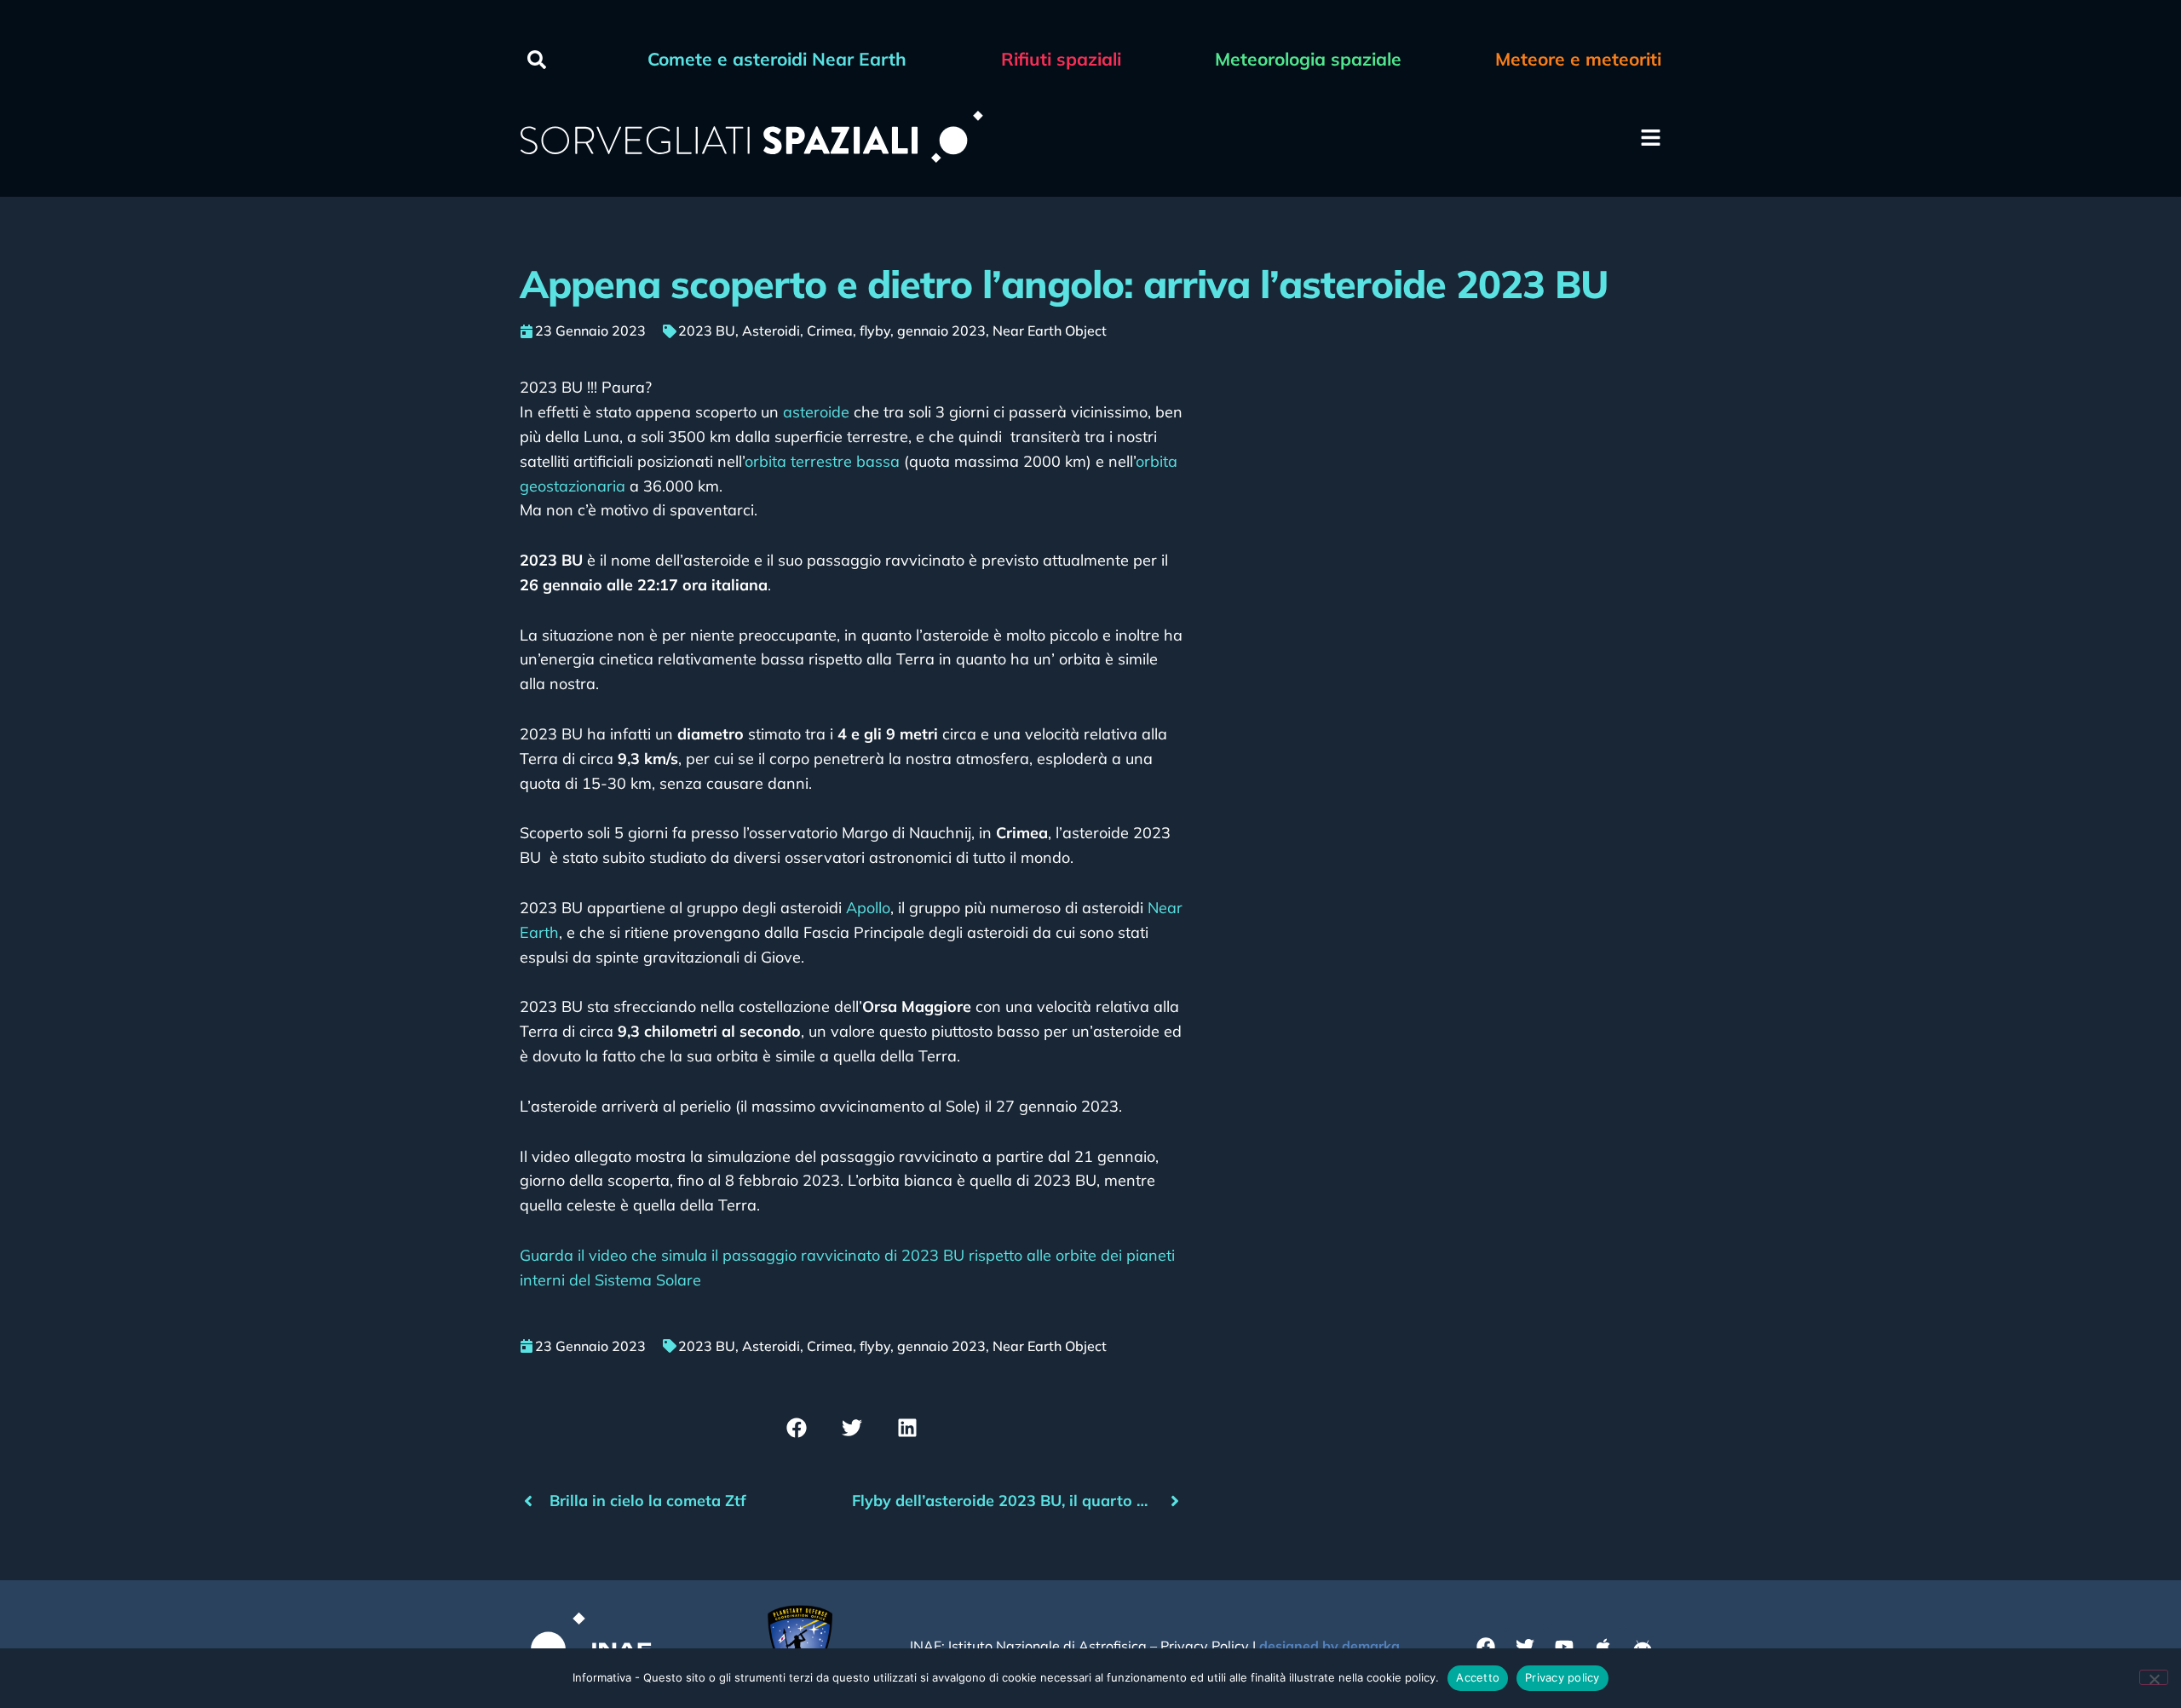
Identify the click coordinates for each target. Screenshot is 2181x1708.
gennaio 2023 (941, 331)
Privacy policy (1562, 1677)
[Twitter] (1525, 1647)
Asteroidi (771, 331)
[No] (2154, 1677)
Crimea (830, 331)
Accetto (1478, 1677)
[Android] (1643, 1647)
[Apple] (1603, 1647)
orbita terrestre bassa (822, 461)
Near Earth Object (1050, 331)
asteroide (816, 412)
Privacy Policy (1205, 1646)
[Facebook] (1486, 1647)
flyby (875, 331)
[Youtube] (1564, 1647)
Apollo (866, 908)
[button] (537, 60)
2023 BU (707, 331)
